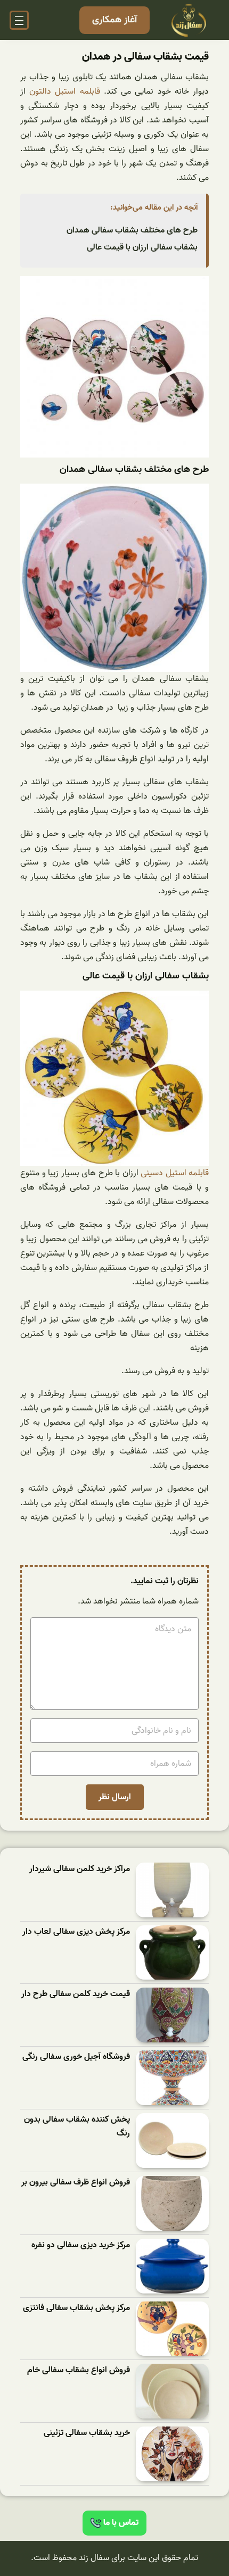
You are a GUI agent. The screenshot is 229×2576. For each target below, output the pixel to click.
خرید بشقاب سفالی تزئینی (87, 2433)
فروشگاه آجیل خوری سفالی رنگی (76, 2057)
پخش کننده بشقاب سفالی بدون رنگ (77, 2127)
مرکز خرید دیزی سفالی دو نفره (81, 2245)
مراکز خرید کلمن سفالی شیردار (80, 1869)
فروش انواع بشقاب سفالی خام (79, 2370)
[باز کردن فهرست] (19, 20)
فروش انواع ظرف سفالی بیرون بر (76, 2183)
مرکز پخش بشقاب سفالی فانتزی (76, 2308)
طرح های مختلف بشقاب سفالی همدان (132, 230)
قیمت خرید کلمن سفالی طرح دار (76, 1994)
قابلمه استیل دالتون (64, 92)
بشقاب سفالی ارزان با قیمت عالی (142, 247)
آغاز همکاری (114, 20)
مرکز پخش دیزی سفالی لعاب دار (76, 1932)
